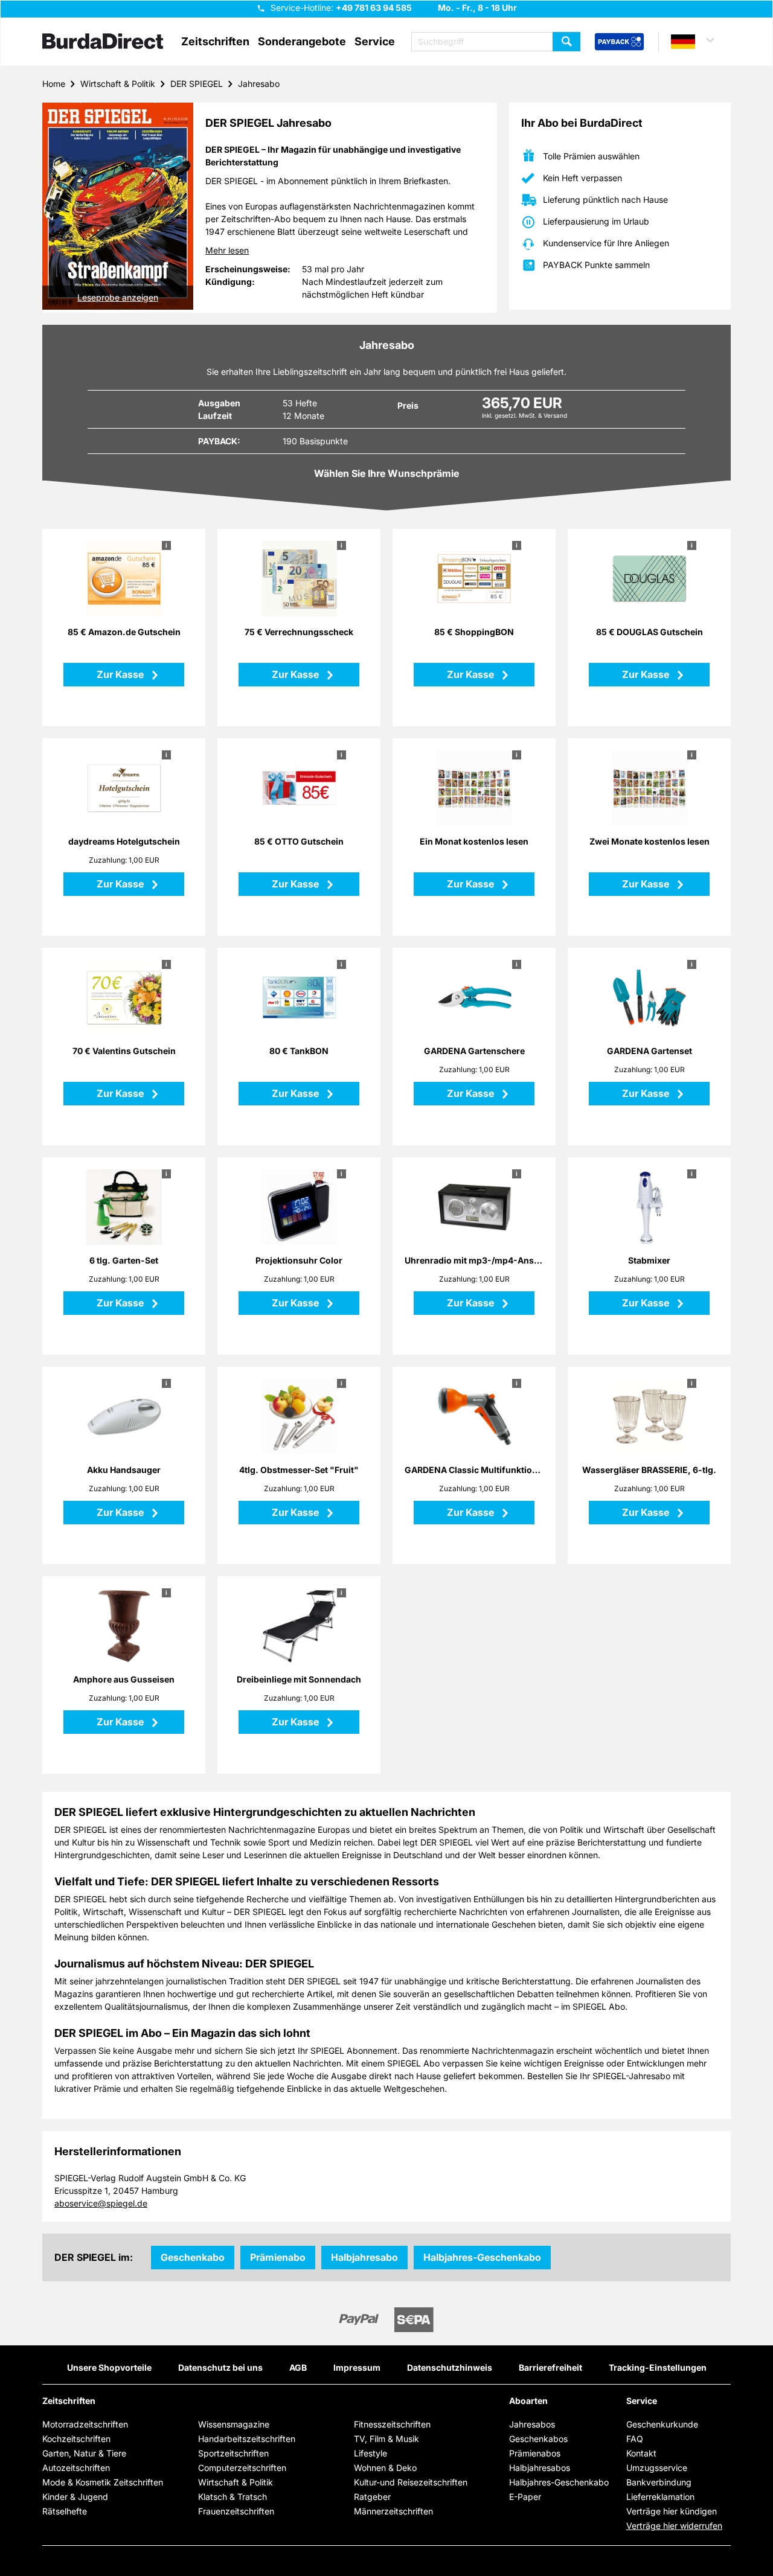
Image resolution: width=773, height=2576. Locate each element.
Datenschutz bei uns (220, 2367)
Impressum (357, 2367)
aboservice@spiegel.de (101, 2203)
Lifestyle (370, 2453)
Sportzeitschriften (233, 2453)
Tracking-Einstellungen (658, 2367)
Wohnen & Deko (385, 2468)
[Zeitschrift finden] (566, 42)
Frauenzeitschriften (236, 2511)
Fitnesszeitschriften (392, 2424)
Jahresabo (259, 84)
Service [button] (375, 42)
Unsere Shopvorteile (109, 2367)
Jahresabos (532, 2424)
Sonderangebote (302, 42)
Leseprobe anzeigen (118, 297)
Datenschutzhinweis (450, 2367)
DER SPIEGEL (197, 84)
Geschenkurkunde (662, 2424)
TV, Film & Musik (386, 2439)
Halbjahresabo (364, 2257)
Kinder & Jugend (75, 2497)
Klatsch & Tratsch (233, 2497)
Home (54, 84)
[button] (698, 42)
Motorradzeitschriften (85, 2424)
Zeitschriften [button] (215, 42)
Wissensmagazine (234, 2424)
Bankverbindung (659, 2482)
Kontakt (641, 2453)
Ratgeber (372, 2497)
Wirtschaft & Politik (118, 84)
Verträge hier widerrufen (674, 2526)
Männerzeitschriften (393, 2511)
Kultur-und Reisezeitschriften (411, 2482)
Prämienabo (278, 2257)
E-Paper (525, 2497)
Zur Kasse (121, 674)
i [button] (166, 545)
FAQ (635, 2439)
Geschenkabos (538, 2439)
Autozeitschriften (76, 2468)
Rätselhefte (65, 2511)
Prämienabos (535, 2453)
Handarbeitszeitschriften (247, 2439)
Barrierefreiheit (550, 2367)
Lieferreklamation (660, 2497)
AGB (298, 2367)
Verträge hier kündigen (672, 2511)
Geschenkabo (193, 2257)
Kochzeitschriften (76, 2439)
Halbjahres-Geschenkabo (482, 2257)
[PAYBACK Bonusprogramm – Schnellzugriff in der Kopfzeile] (619, 42)
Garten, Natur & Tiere (84, 2453)
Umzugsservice (657, 2468)
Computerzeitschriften (242, 2468)
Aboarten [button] (528, 2401)
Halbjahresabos (540, 2468)
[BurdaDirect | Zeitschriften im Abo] (103, 42)
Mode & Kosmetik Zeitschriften (103, 2482)
